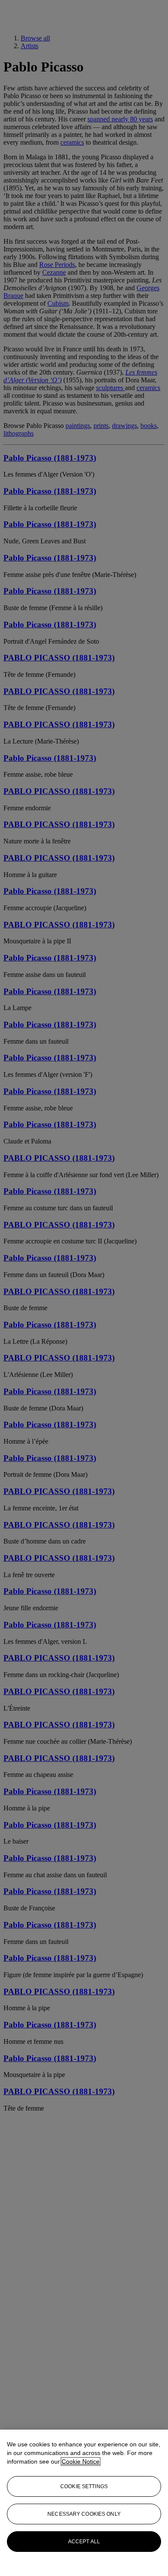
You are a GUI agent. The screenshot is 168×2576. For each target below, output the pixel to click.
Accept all (84, 2542)
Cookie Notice (81, 2461)
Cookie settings (84, 2486)
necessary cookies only (84, 2514)
